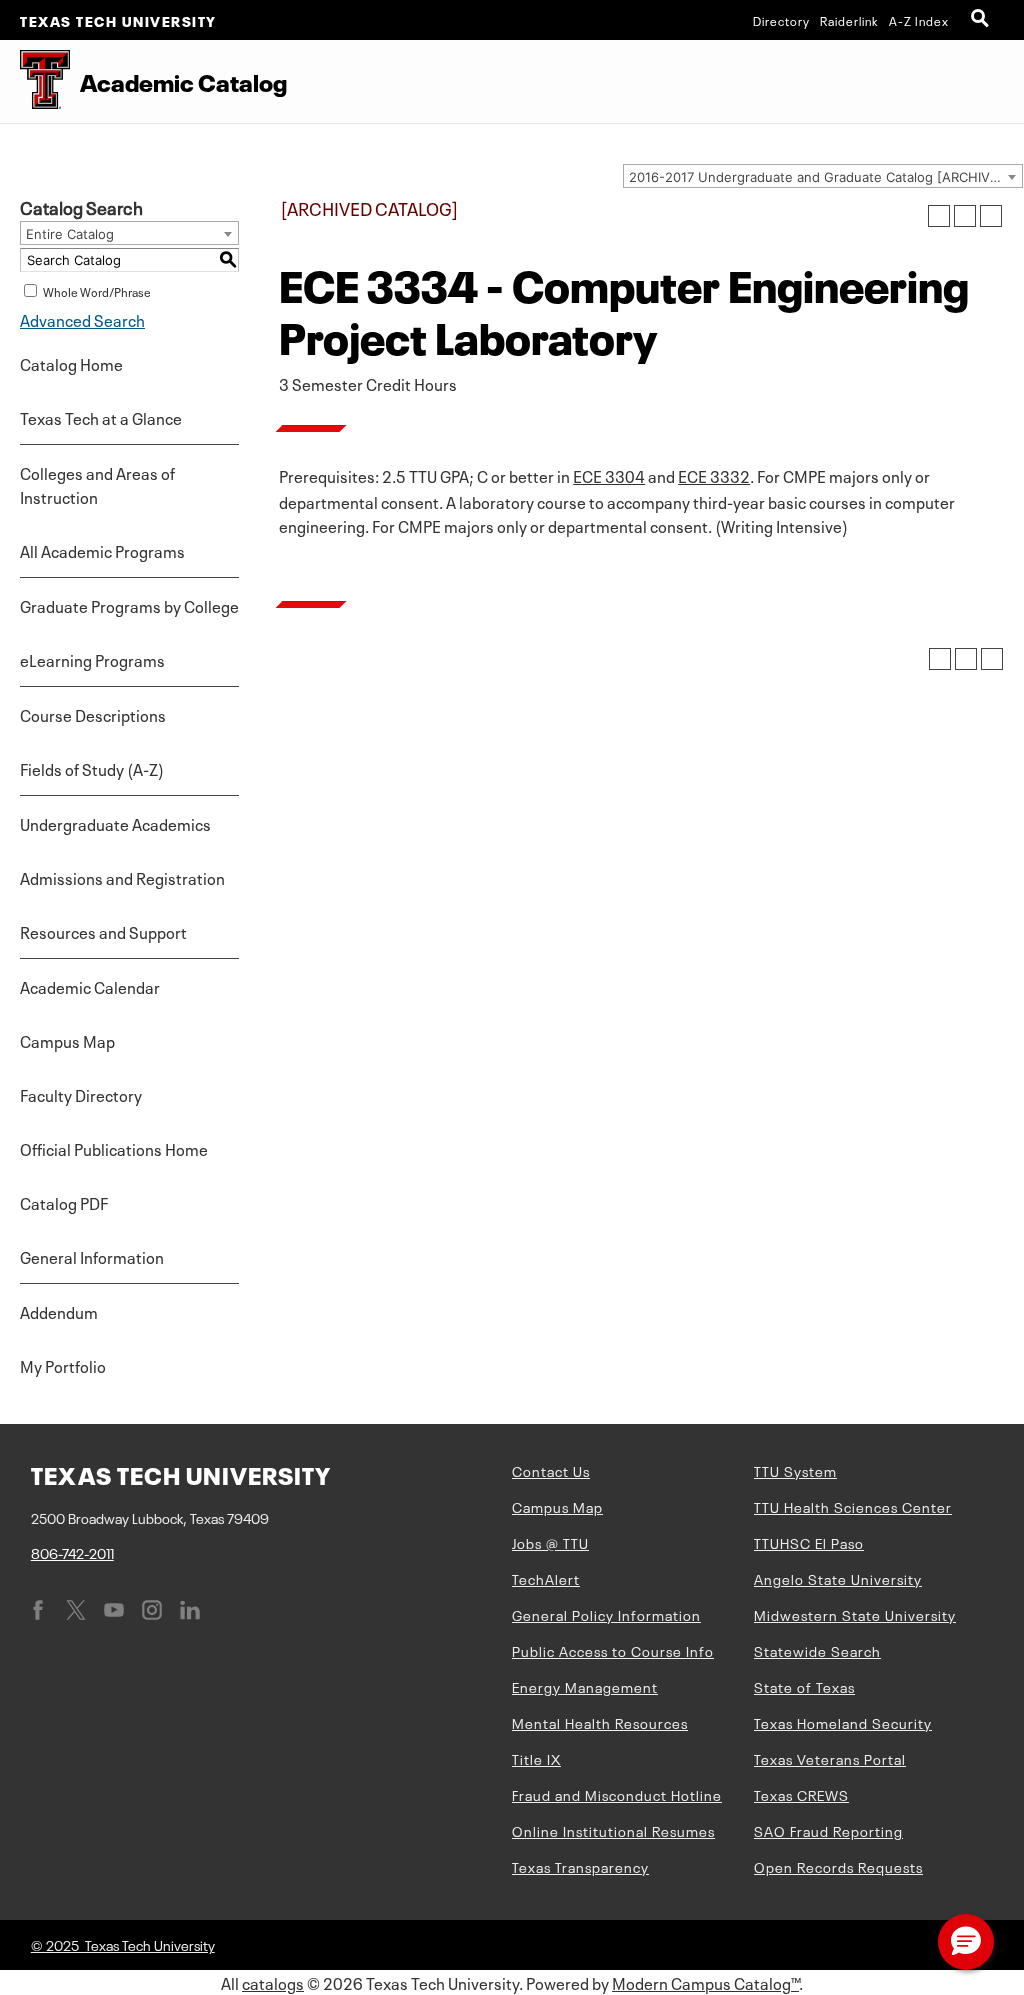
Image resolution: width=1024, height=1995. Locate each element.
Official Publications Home (114, 1148)
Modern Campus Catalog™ (705, 1982)
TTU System (795, 1470)
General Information (92, 1256)
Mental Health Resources (600, 1722)
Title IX (536, 1758)
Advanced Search (82, 319)
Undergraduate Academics (115, 823)
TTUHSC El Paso (809, 1542)
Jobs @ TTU (550, 1542)
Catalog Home (71, 363)
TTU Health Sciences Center (853, 1506)
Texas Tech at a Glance (101, 417)
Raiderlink (849, 20)
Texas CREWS (801, 1794)
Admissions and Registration (122, 877)
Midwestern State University (855, 1614)
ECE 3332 (714, 475)
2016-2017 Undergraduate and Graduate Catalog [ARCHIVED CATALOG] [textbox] (825, 177)
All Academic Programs (102, 550)
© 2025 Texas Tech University (123, 1944)
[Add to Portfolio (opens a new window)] (939, 216)
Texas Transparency (580, 1866)
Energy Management (585, 1686)
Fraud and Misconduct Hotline (617, 1794)
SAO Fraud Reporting (828, 1830)
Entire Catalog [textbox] (70, 234)
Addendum (59, 1311)
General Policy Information (606, 1614)
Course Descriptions (93, 714)
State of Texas (804, 1686)
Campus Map (67, 1040)
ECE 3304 (609, 475)
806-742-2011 (72, 1552)
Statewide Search (817, 1650)
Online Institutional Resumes (613, 1830)
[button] (966, 1942)
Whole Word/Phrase (97, 291)
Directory (781, 20)
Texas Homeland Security (843, 1722)
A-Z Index (919, 20)
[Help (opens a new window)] (991, 216)
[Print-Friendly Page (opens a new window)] (965, 216)
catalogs (273, 1982)
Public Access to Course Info (613, 1650)
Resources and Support (103, 931)
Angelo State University (838, 1578)
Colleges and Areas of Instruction (97, 484)
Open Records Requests (838, 1866)
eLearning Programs (92, 659)
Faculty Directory (81, 1094)
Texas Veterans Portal (830, 1758)
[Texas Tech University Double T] (35, 81)
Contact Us (551, 1470)
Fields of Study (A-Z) (92, 768)
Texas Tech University (118, 20)
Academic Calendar (90, 986)
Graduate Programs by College (129, 605)
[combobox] (823, 176)
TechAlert (546, 1578)
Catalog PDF (64, 1202)
